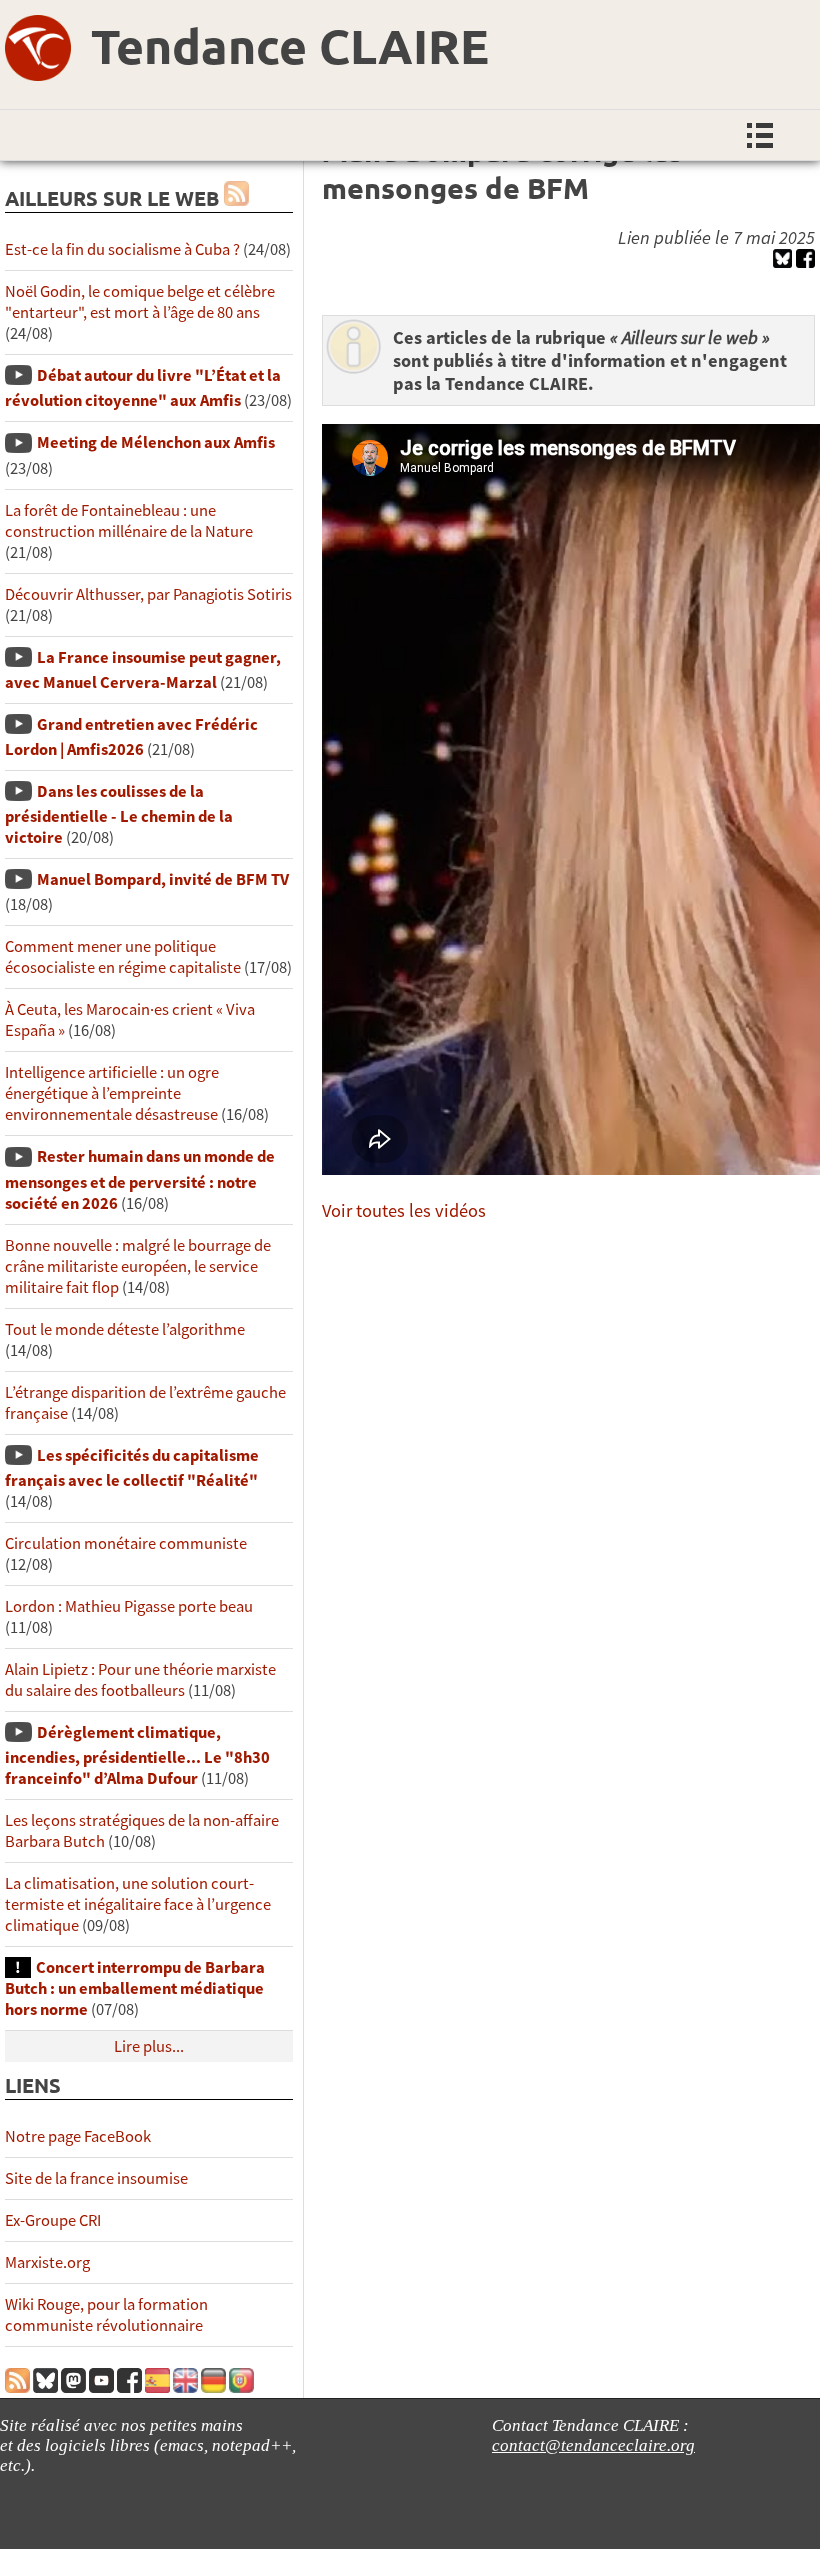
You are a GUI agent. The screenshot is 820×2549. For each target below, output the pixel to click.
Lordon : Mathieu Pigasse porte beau (129, 1606)
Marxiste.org (47, 2262)
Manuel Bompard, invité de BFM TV (163, 879)
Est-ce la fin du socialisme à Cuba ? (122, 249)
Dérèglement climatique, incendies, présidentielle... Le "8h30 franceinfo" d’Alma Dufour (137, 1755)
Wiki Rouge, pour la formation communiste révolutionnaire (106, 2315)
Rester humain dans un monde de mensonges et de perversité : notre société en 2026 (140, 1179)
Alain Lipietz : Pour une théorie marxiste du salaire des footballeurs (140, 1680)
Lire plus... (149, 2046)
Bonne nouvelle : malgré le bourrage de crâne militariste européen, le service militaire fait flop (138, 1266)
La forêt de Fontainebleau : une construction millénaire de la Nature (129, 521)
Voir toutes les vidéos (404, 1210)
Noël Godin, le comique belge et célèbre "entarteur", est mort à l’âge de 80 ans (140, 302)
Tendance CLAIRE (290, 45)
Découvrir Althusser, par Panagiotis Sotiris (148, 594)
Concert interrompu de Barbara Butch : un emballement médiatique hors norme (135, 1988)
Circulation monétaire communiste (126, 1543)
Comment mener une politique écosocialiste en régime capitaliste (123, 957)
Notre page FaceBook (78, 2136)
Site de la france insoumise (96, 2178)
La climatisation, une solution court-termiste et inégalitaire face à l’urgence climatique (138, 1904)
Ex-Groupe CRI (53, 2220)
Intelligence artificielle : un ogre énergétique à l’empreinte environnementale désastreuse (112, 1093)
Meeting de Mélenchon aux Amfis (156, 442)
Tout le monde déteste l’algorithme (125, 1329)
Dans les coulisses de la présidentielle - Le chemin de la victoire (119, 814)
